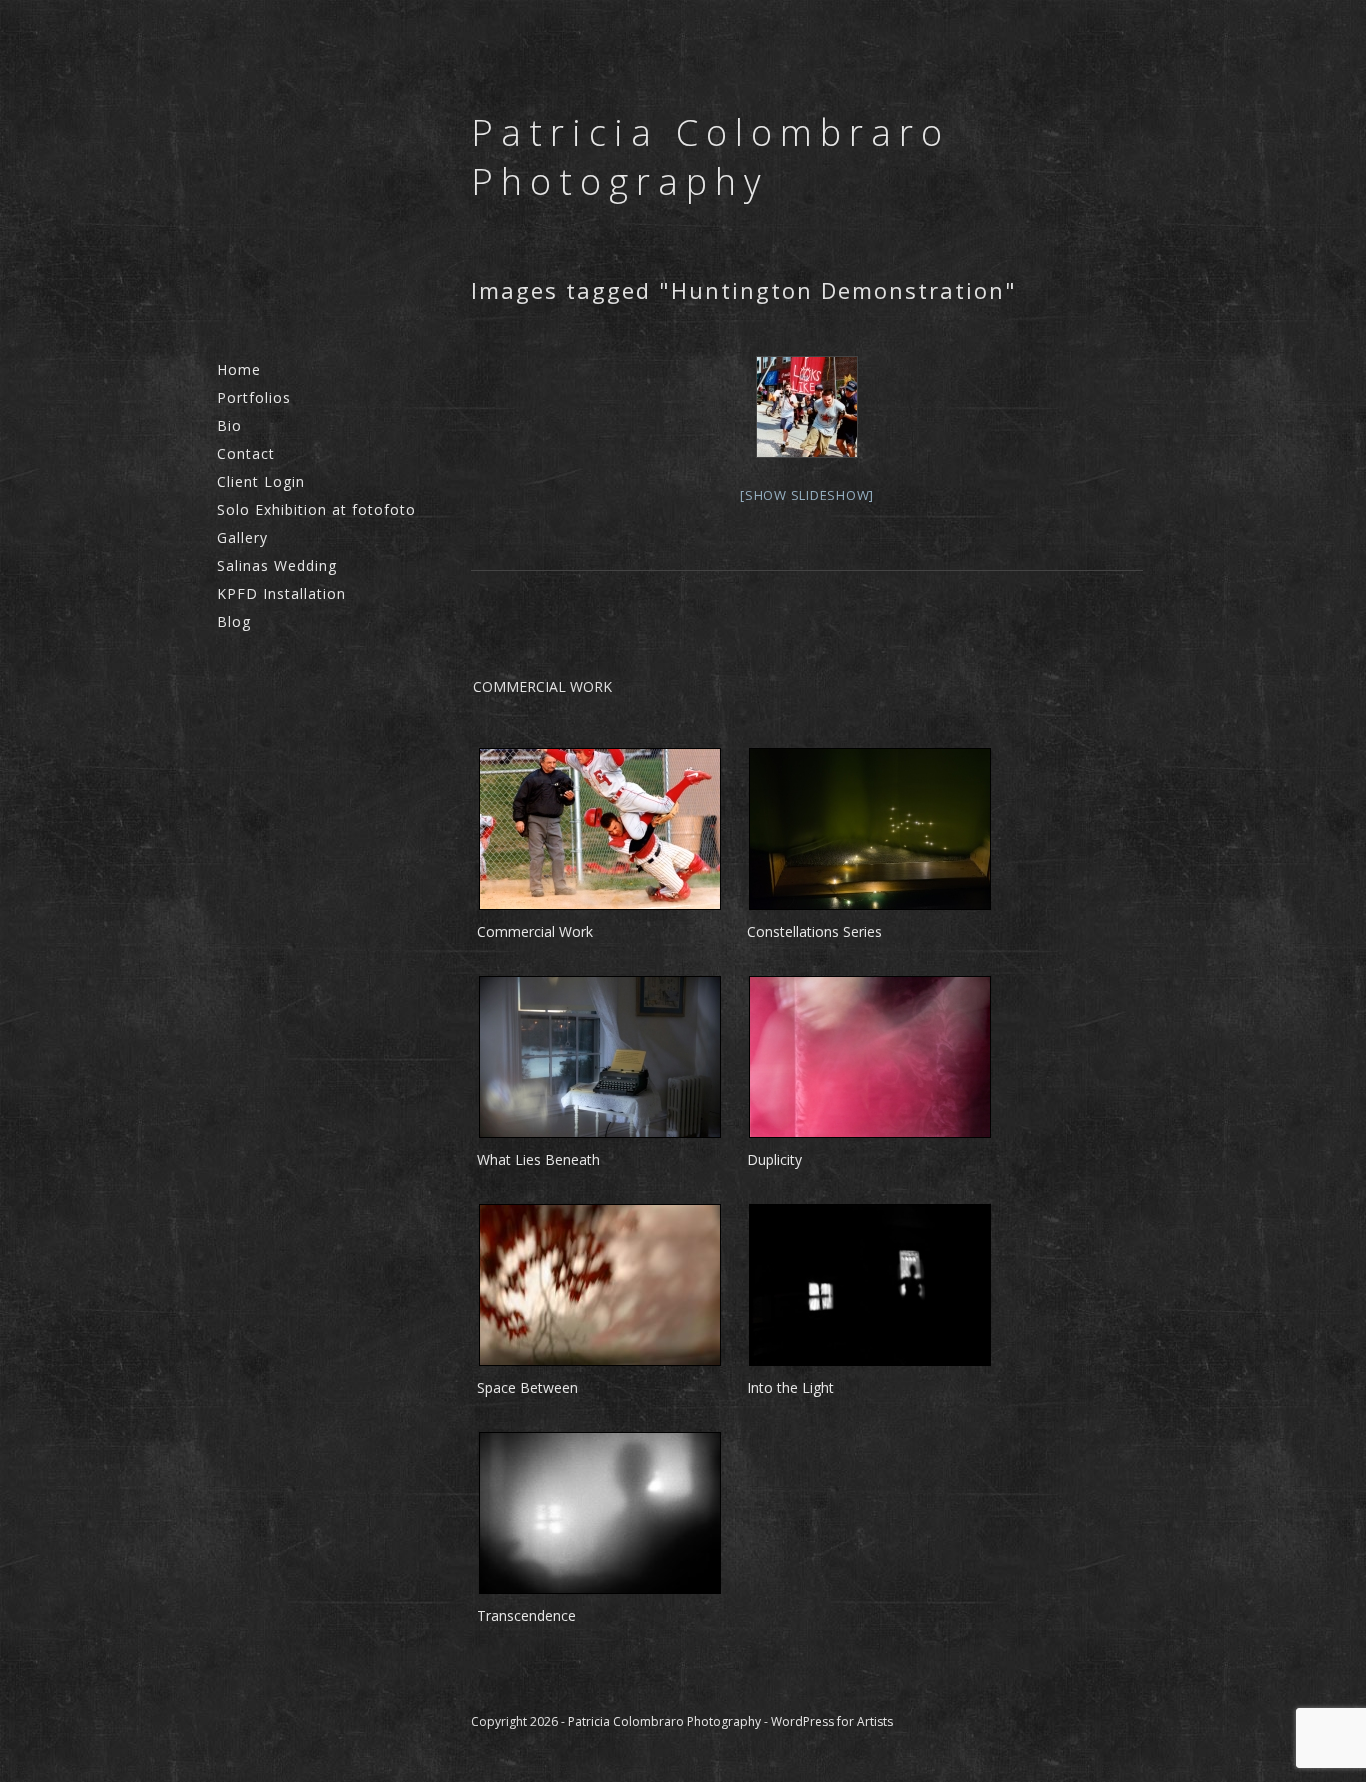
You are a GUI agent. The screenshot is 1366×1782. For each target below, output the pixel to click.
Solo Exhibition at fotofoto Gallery (316, 523)
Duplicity (774, 1159)
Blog (234, 621)
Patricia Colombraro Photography (710, 157)
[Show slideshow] (807, 495)
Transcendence (526, 1615)
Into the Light (790, 1387)
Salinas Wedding (277, 565)
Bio (229, 425)
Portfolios (254, 397)
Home (239, 369)
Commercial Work (535, 931)
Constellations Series (814, 931)
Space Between (527, 1387)
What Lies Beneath (538, 1159)
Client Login (261, 481)
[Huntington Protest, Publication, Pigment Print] (807, 407)
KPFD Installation (281, 593)
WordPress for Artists (832, 1721)
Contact (246, 453)
